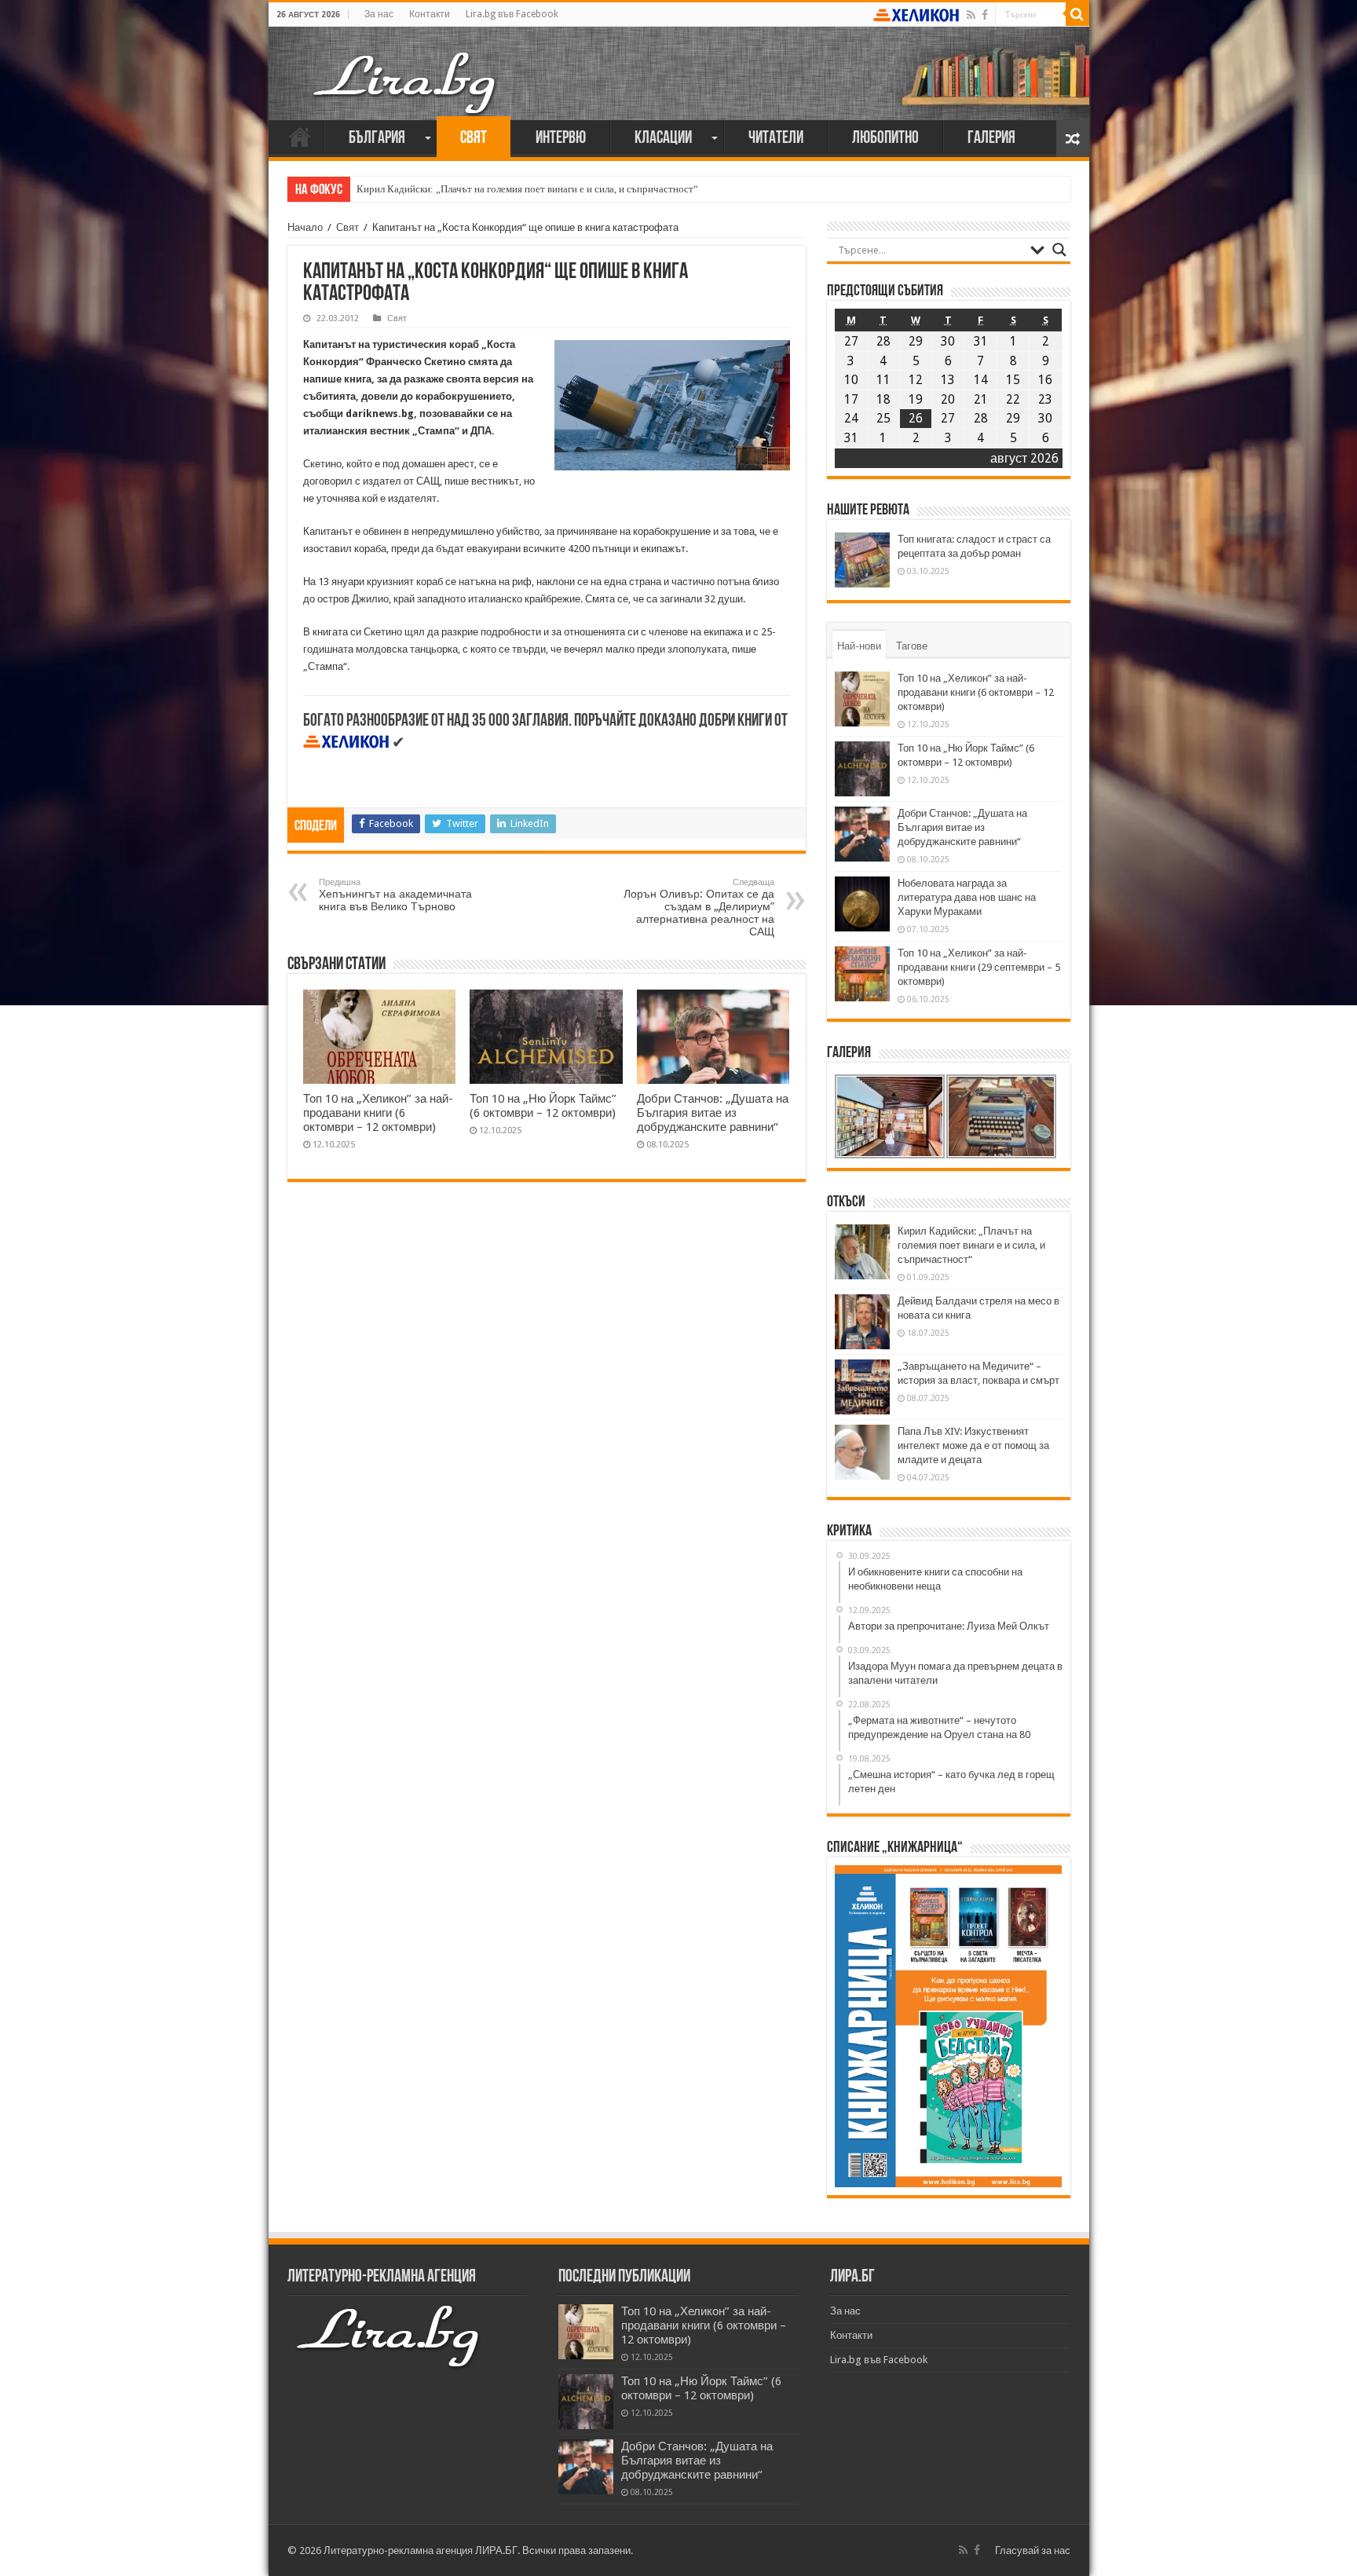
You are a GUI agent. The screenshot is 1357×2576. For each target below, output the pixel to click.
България (377, 139)
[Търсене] (1077, 14)
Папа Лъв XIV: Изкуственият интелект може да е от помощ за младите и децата (973, 1445)
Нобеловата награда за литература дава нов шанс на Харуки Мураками (967, 897)
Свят (474, 139)
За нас (379, 14)
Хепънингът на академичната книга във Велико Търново (395, 895)
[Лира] (406, 67)
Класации (663, 139)
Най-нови (859, 646)
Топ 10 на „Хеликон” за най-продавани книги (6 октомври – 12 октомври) (378, 1113)
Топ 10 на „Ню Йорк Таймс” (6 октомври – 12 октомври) (543, 1106)
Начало (300, 137)
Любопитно (885, 139)
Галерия (991, 139)
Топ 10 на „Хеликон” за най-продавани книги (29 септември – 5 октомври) (979, 967)
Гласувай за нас (1033, 2550)
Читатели (776, 139)
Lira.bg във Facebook (512, 14)
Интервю (561, 139)
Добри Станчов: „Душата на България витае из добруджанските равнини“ (713, 1113)
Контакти (430, 14)
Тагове (912, 646)
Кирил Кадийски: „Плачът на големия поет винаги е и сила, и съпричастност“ (527, 189)
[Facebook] (985, 15)
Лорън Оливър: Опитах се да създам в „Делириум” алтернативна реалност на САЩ (699, 907)
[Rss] (971, 15)
